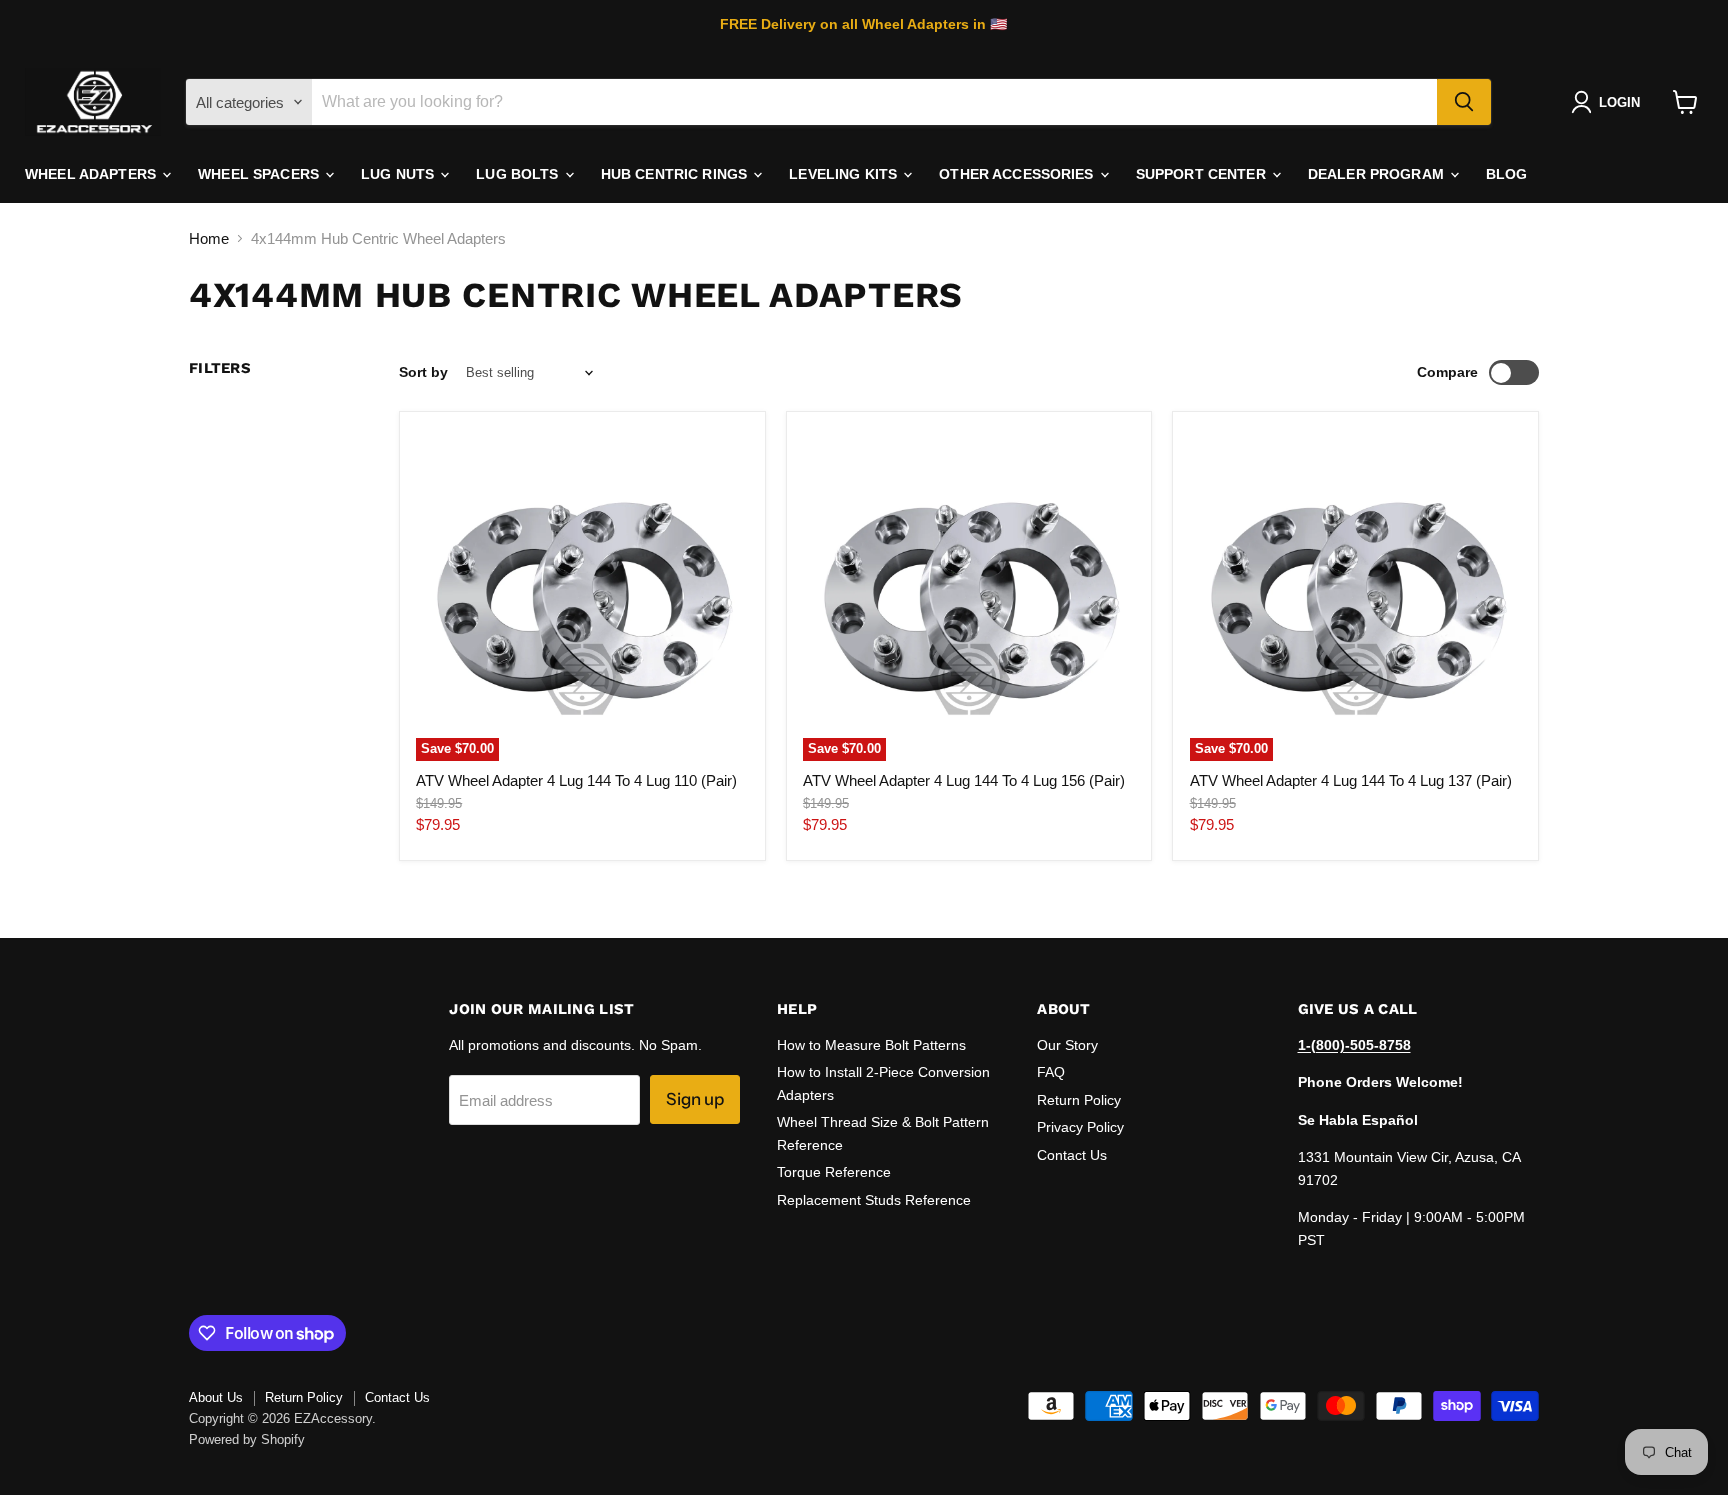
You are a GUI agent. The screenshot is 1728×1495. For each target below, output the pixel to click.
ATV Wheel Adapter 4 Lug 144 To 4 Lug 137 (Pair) (1351, 780)
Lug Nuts (399, 174)
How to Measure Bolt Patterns (871, 1045)
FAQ (1051, 1072)
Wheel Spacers (260, 174)
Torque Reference (834, 1172)
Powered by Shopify (247, 1439)
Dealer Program (1378, 174)
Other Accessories (1018, 174)
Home (209, 238)
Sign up (695, 1099)
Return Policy (1079, 1100)
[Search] (1464, 102)
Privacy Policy (1080, 1127)
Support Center (1203, 174)
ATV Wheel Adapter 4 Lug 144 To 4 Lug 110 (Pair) (576, 780)
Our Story (1067, 1045)
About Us (216, 1397)
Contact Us (1072, 1155)
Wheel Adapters (92, 174)
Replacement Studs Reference (874, 1200)
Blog (1507, 174)
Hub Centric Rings (676, 174)
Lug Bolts (519, 174)
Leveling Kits (845, 174)
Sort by (423, 372)
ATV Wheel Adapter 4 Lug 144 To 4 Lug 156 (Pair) (964, 780)
